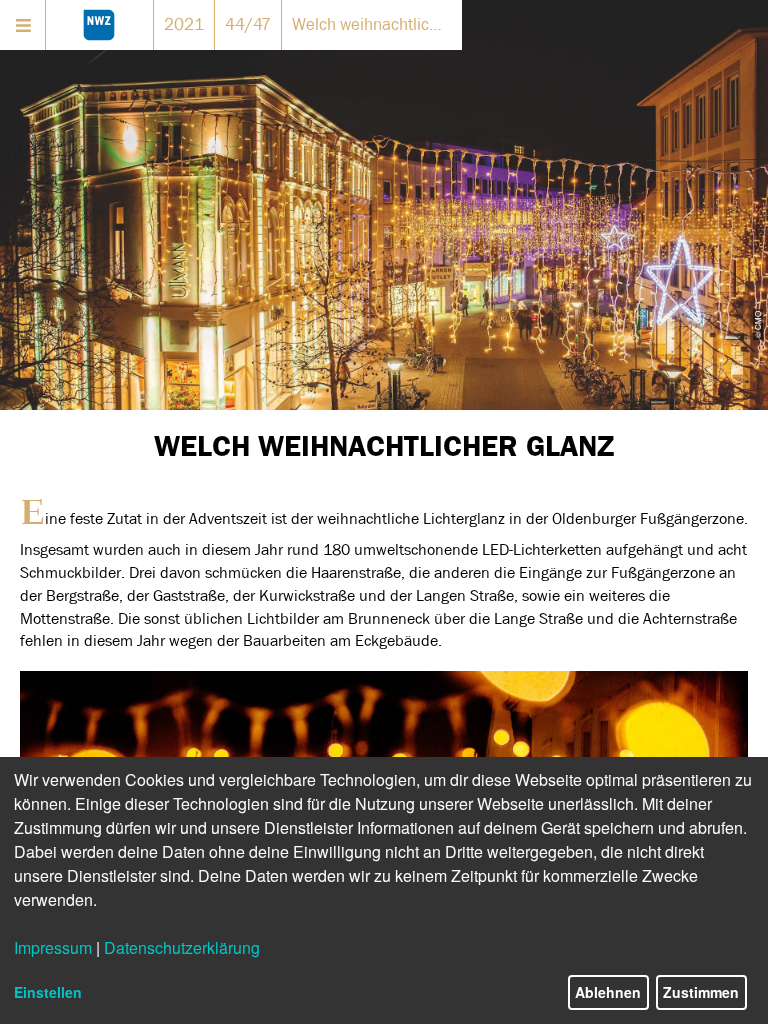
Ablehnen (608, 992)
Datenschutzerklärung (182, 947)
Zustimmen (701, 992)
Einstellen (48, 992)
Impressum (53, 947)
